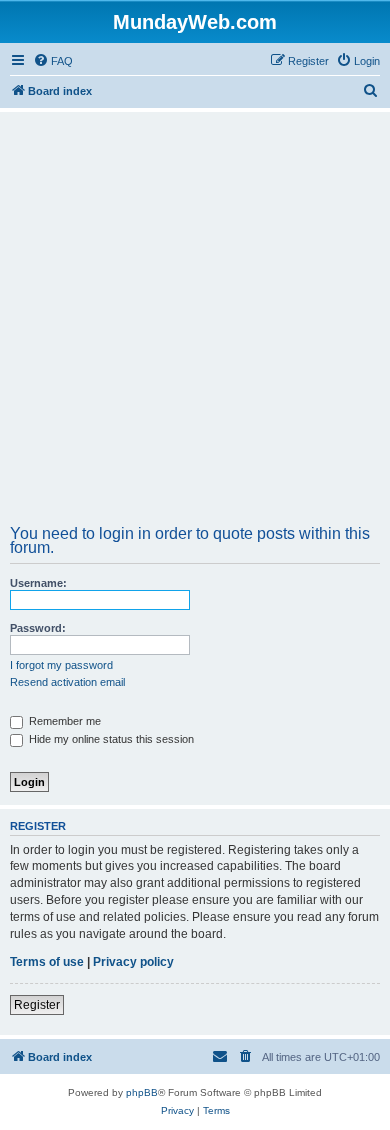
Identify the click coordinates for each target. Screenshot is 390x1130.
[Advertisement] (195, 325)
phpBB (142, 1092)
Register (37, 1005)
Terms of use (47, 962)
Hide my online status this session (110, 739)
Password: (38, 628)
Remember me (63, 721)
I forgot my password (61, 665)
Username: (38, 583)
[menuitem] (53, 61)
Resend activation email (67, 682)
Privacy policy (133, 962)
